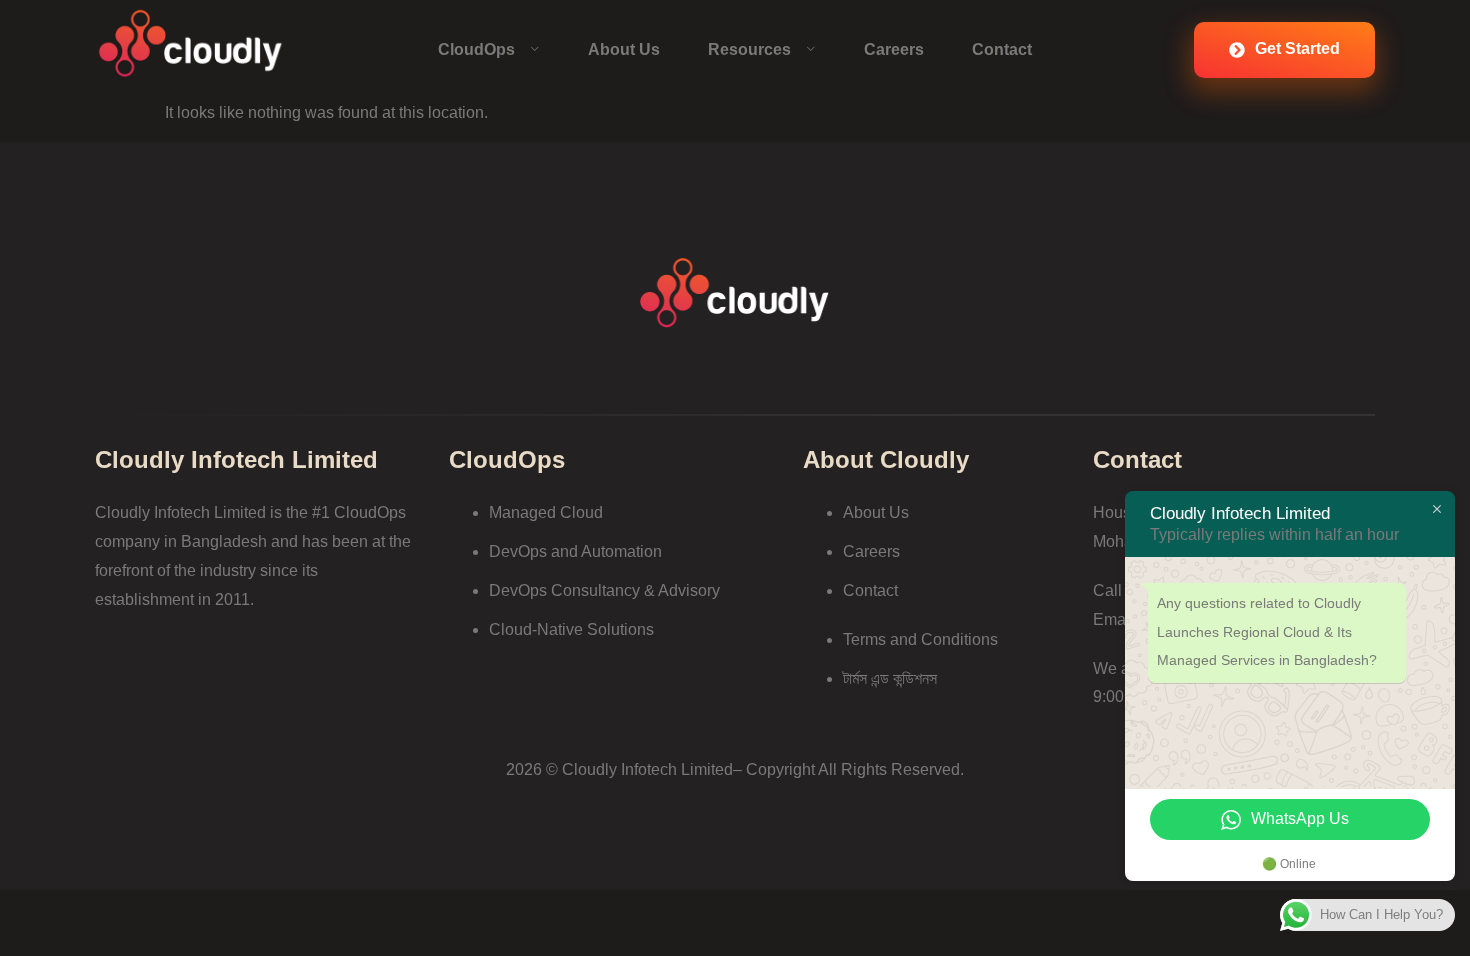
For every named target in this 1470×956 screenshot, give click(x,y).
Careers (894, 49)
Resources (749, 49)
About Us (624, 49)
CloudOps (476, 49)
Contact (1002, 49)
